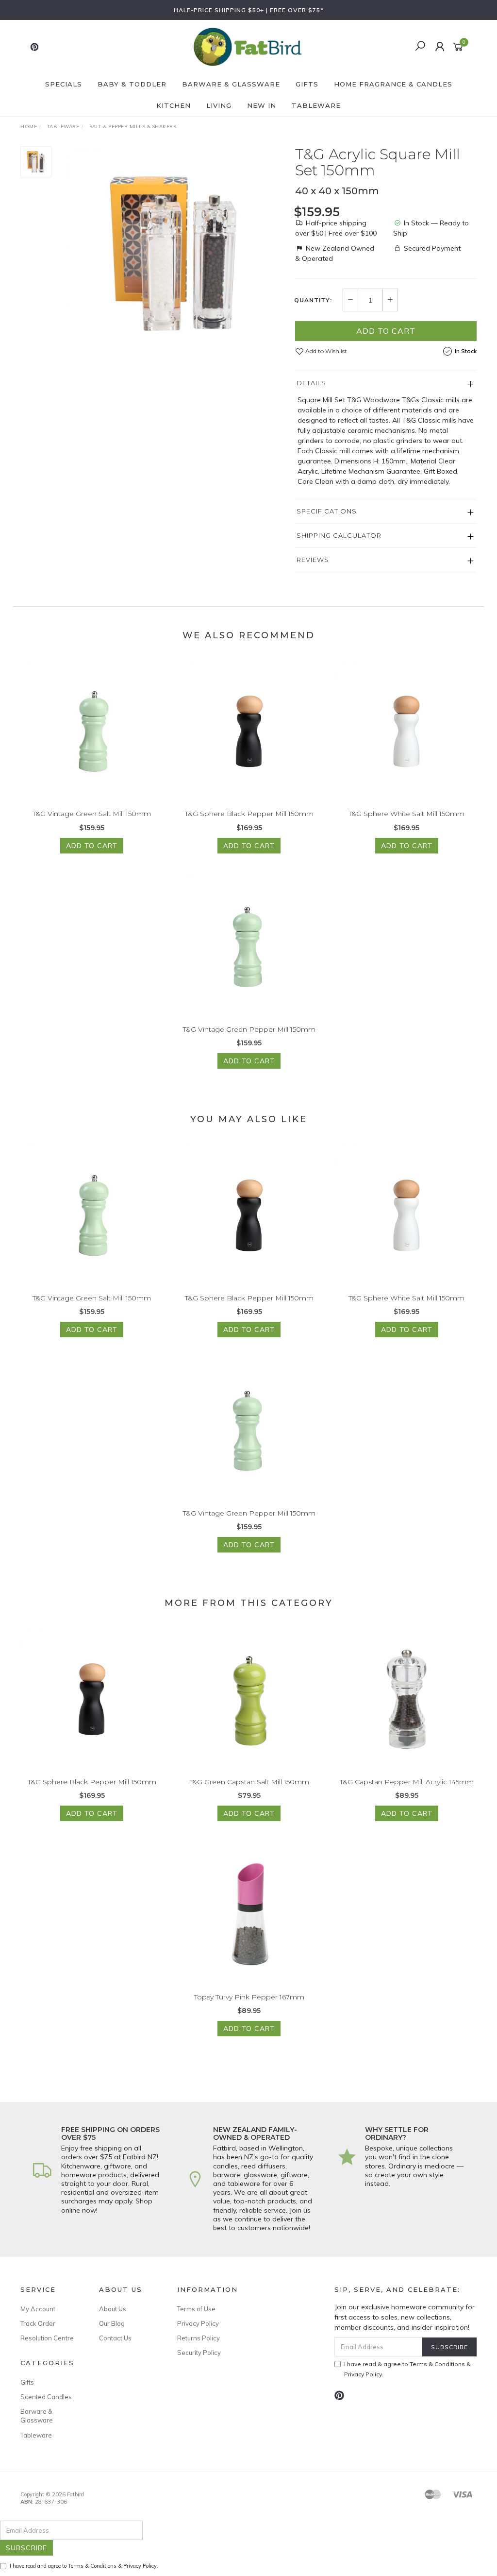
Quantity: (313, 300)
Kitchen (174, 105)
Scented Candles (46, 2397)
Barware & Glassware (231, 84)
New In (262, 105)
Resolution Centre (47, 2338)
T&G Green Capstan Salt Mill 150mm (249, 1782)
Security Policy (199, 2353)
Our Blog (112, 2323)
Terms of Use (196, 2309)
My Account (38, 2309)
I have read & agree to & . (407, 2369)
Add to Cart (386, 331)
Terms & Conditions (437, 2364)
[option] (173, 254)
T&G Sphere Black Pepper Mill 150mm (249, 814)
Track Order (38, 2323)
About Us (113, 2309)
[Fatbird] (248, 46)
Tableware (316, 105)
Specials (64, 84)
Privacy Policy (198, 2323)
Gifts (307, 84)
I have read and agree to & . (84, 2566)
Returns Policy (199, 2338)
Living (219, 105)
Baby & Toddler (132, 84)
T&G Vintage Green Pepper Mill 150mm (249, 1029)
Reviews (313, 560)
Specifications (327, 511)
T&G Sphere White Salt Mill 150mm (406, 814)
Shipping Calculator (339, 535)
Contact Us (115, 2338)
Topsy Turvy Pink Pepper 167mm (249, 1997)
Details (311, 383)
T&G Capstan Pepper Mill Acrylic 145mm (407, 1782)
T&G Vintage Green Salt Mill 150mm (92, 814)
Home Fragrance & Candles (393, 84)
